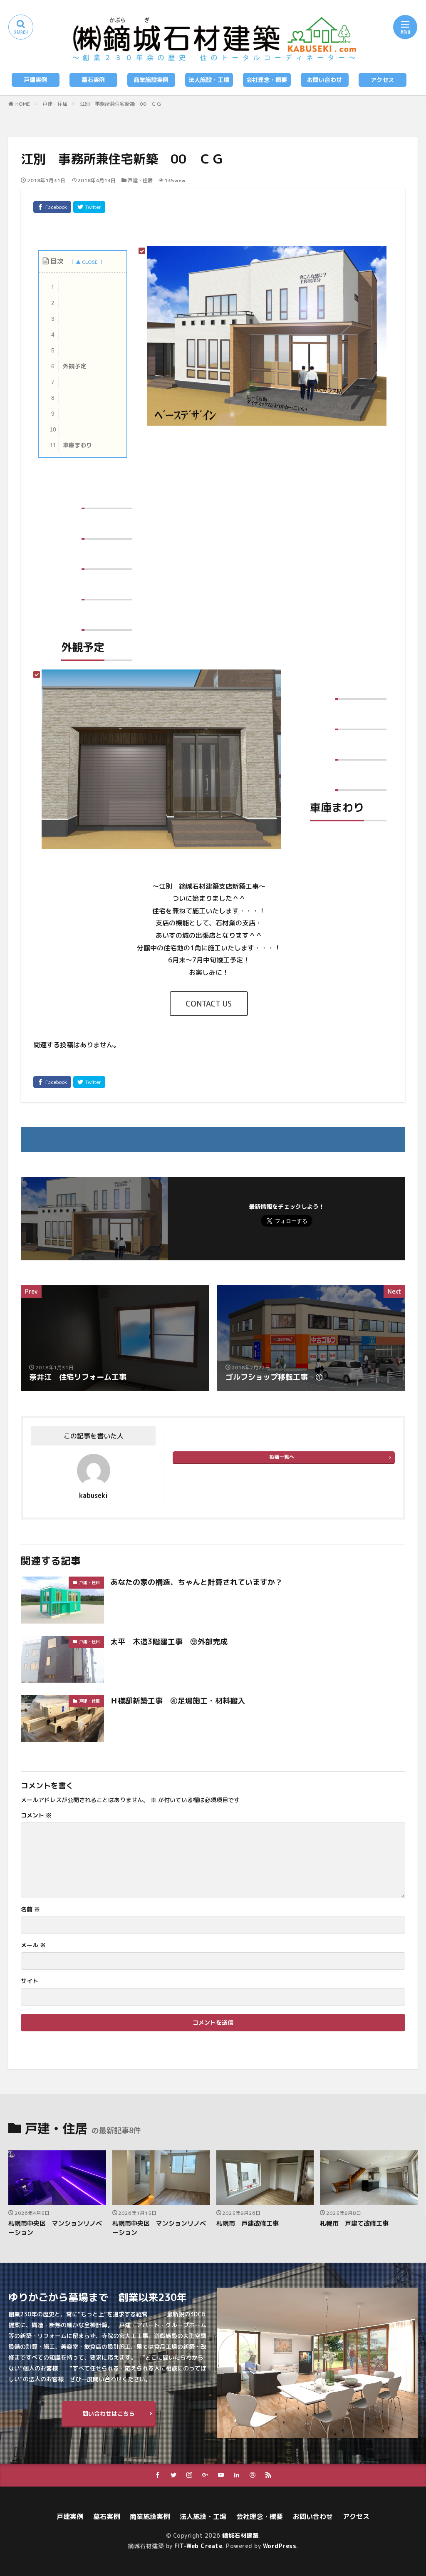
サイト (30, 1981)
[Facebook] (52, 207)
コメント (36, 1815)
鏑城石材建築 (240, 2535)
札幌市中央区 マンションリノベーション (55, 2228)
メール (33, 1945)
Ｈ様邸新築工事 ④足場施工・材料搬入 (178, 1701)
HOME (23, 104)
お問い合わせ (324, 80)
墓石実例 (93, 80)
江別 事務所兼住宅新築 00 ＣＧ (121, 104)
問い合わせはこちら (109, 2414)
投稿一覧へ (282, 1457)
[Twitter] (89, 207)
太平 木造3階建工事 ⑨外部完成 (169, 1642)
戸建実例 (35, 80)
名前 (30, 1909)
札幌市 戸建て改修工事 (354, 2223)
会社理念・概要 (267, 80)
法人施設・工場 (209, 80)
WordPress (280, 2546)
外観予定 (69, 366)
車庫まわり (71, 445)
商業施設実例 (151, 80)
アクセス (382, 80)
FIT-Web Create (198, 2546)
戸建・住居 (55, 104)
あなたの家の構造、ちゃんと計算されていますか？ (196, 1582)
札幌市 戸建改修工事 (248, 2223)
